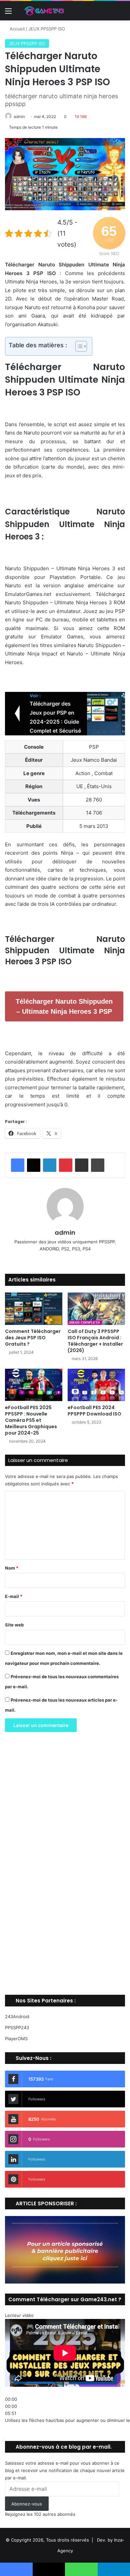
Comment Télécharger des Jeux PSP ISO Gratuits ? (33, 1338)
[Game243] (43, 11)
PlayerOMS (16, 2039)
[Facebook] (18, 1165)
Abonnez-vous (27, 2504)
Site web (14, 1625)
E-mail (14, 1596)
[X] (34, 1165)
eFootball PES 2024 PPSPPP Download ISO (94, 1411)
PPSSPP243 (17, 2028)
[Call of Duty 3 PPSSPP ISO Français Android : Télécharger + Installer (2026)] (96, 1309)
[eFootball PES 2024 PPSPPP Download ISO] (96, 1385)
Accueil (16, 29)
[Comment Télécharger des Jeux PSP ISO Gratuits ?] (34, 1309)
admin (19, 116)
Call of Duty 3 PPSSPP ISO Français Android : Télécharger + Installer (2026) (95, 1341)
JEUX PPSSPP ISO (47, 29)
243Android (17, 2016)
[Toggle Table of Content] (78, 346)
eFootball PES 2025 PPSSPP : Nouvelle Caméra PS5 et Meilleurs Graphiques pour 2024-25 (31, 1420)
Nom (12, 1568)
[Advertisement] (65, 1866)
